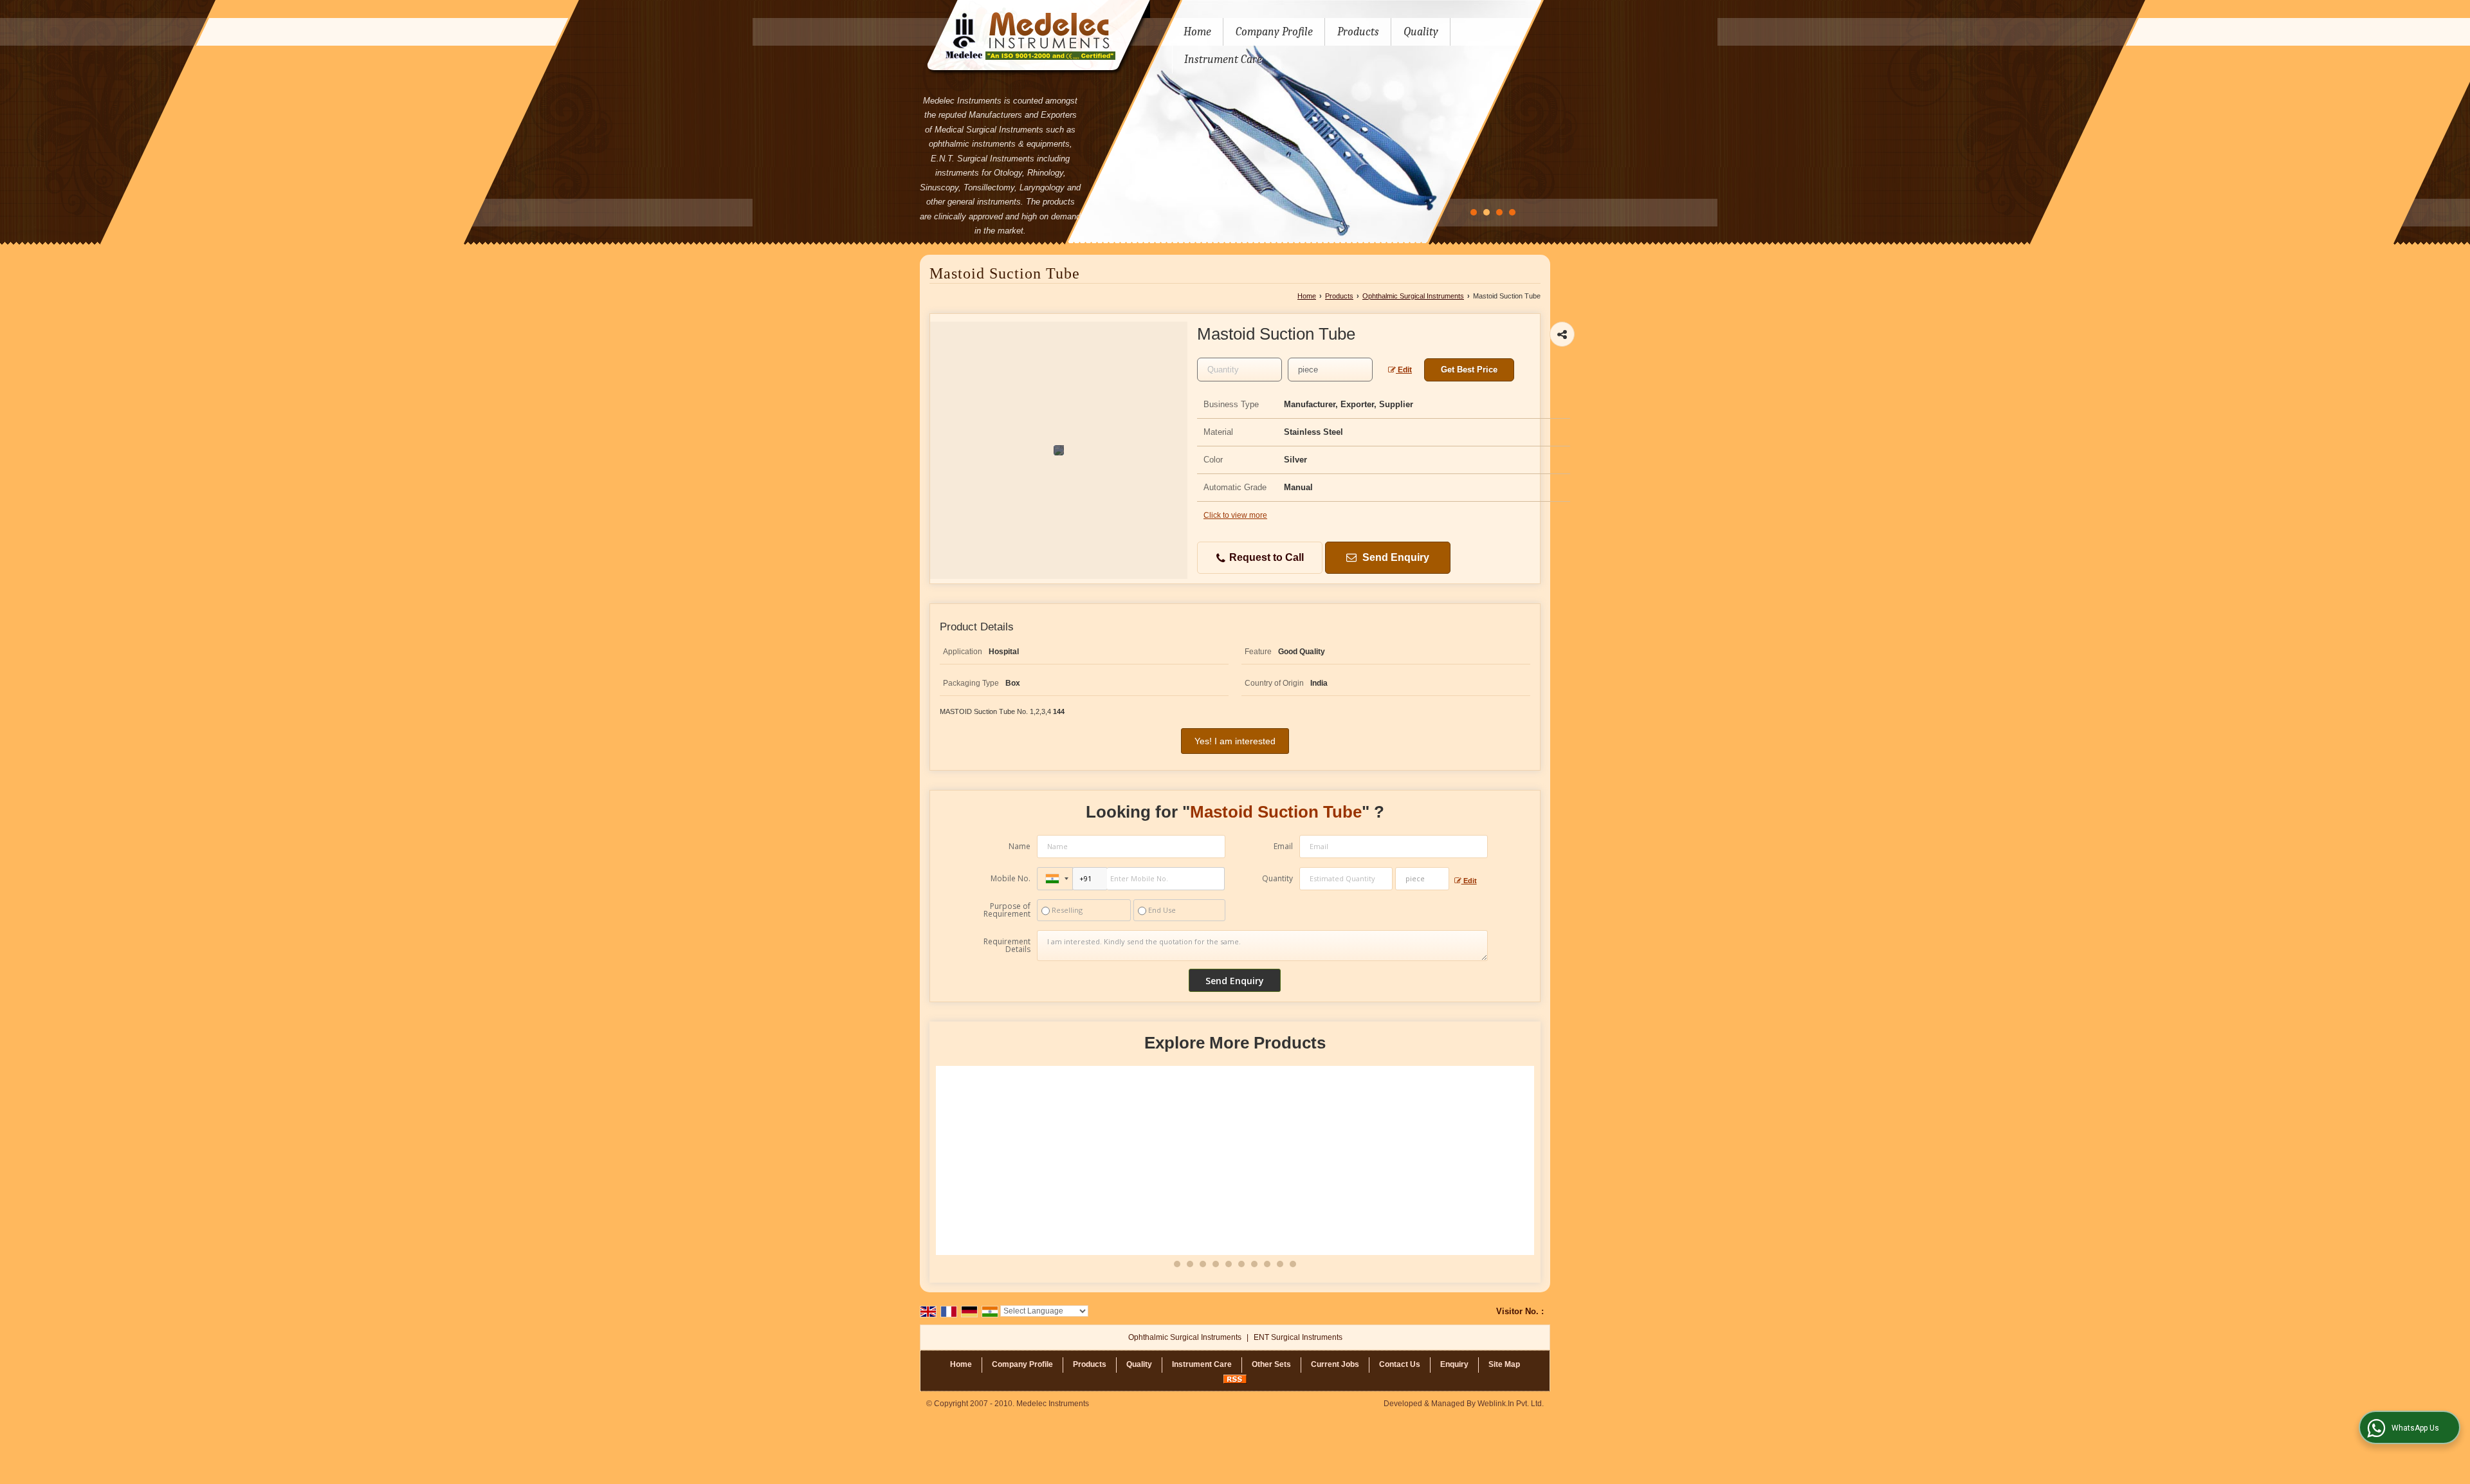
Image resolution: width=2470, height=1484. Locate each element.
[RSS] (1235, 1379)
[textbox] (1330, 370)
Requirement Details (1007, 946)
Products (1358, 32)
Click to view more (1235, 515)
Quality (1421, 32)
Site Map (1504, 1364)
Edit (1404, 370)
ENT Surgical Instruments (1298, 1337)
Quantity (1277, 878)
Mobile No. (1011, 878)
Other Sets (1271, 1364)
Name (1020, 846)
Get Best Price (1469, 370)
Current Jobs (1335, 1364)
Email (1283, 846)
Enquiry (1454, 1364)
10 (1293, 1264)
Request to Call (1265, 557)
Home (1197, 32)
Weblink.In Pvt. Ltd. (1511, 1404)
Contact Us (1400, 1364)
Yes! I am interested (1235, 741)
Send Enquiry (1395, 557)
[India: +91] (1055, 879)
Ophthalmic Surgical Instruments (1413, 296)
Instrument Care (1223, 60)
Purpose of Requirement (1007, 910)
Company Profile (1274, 32)
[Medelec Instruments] (1035, 38)
